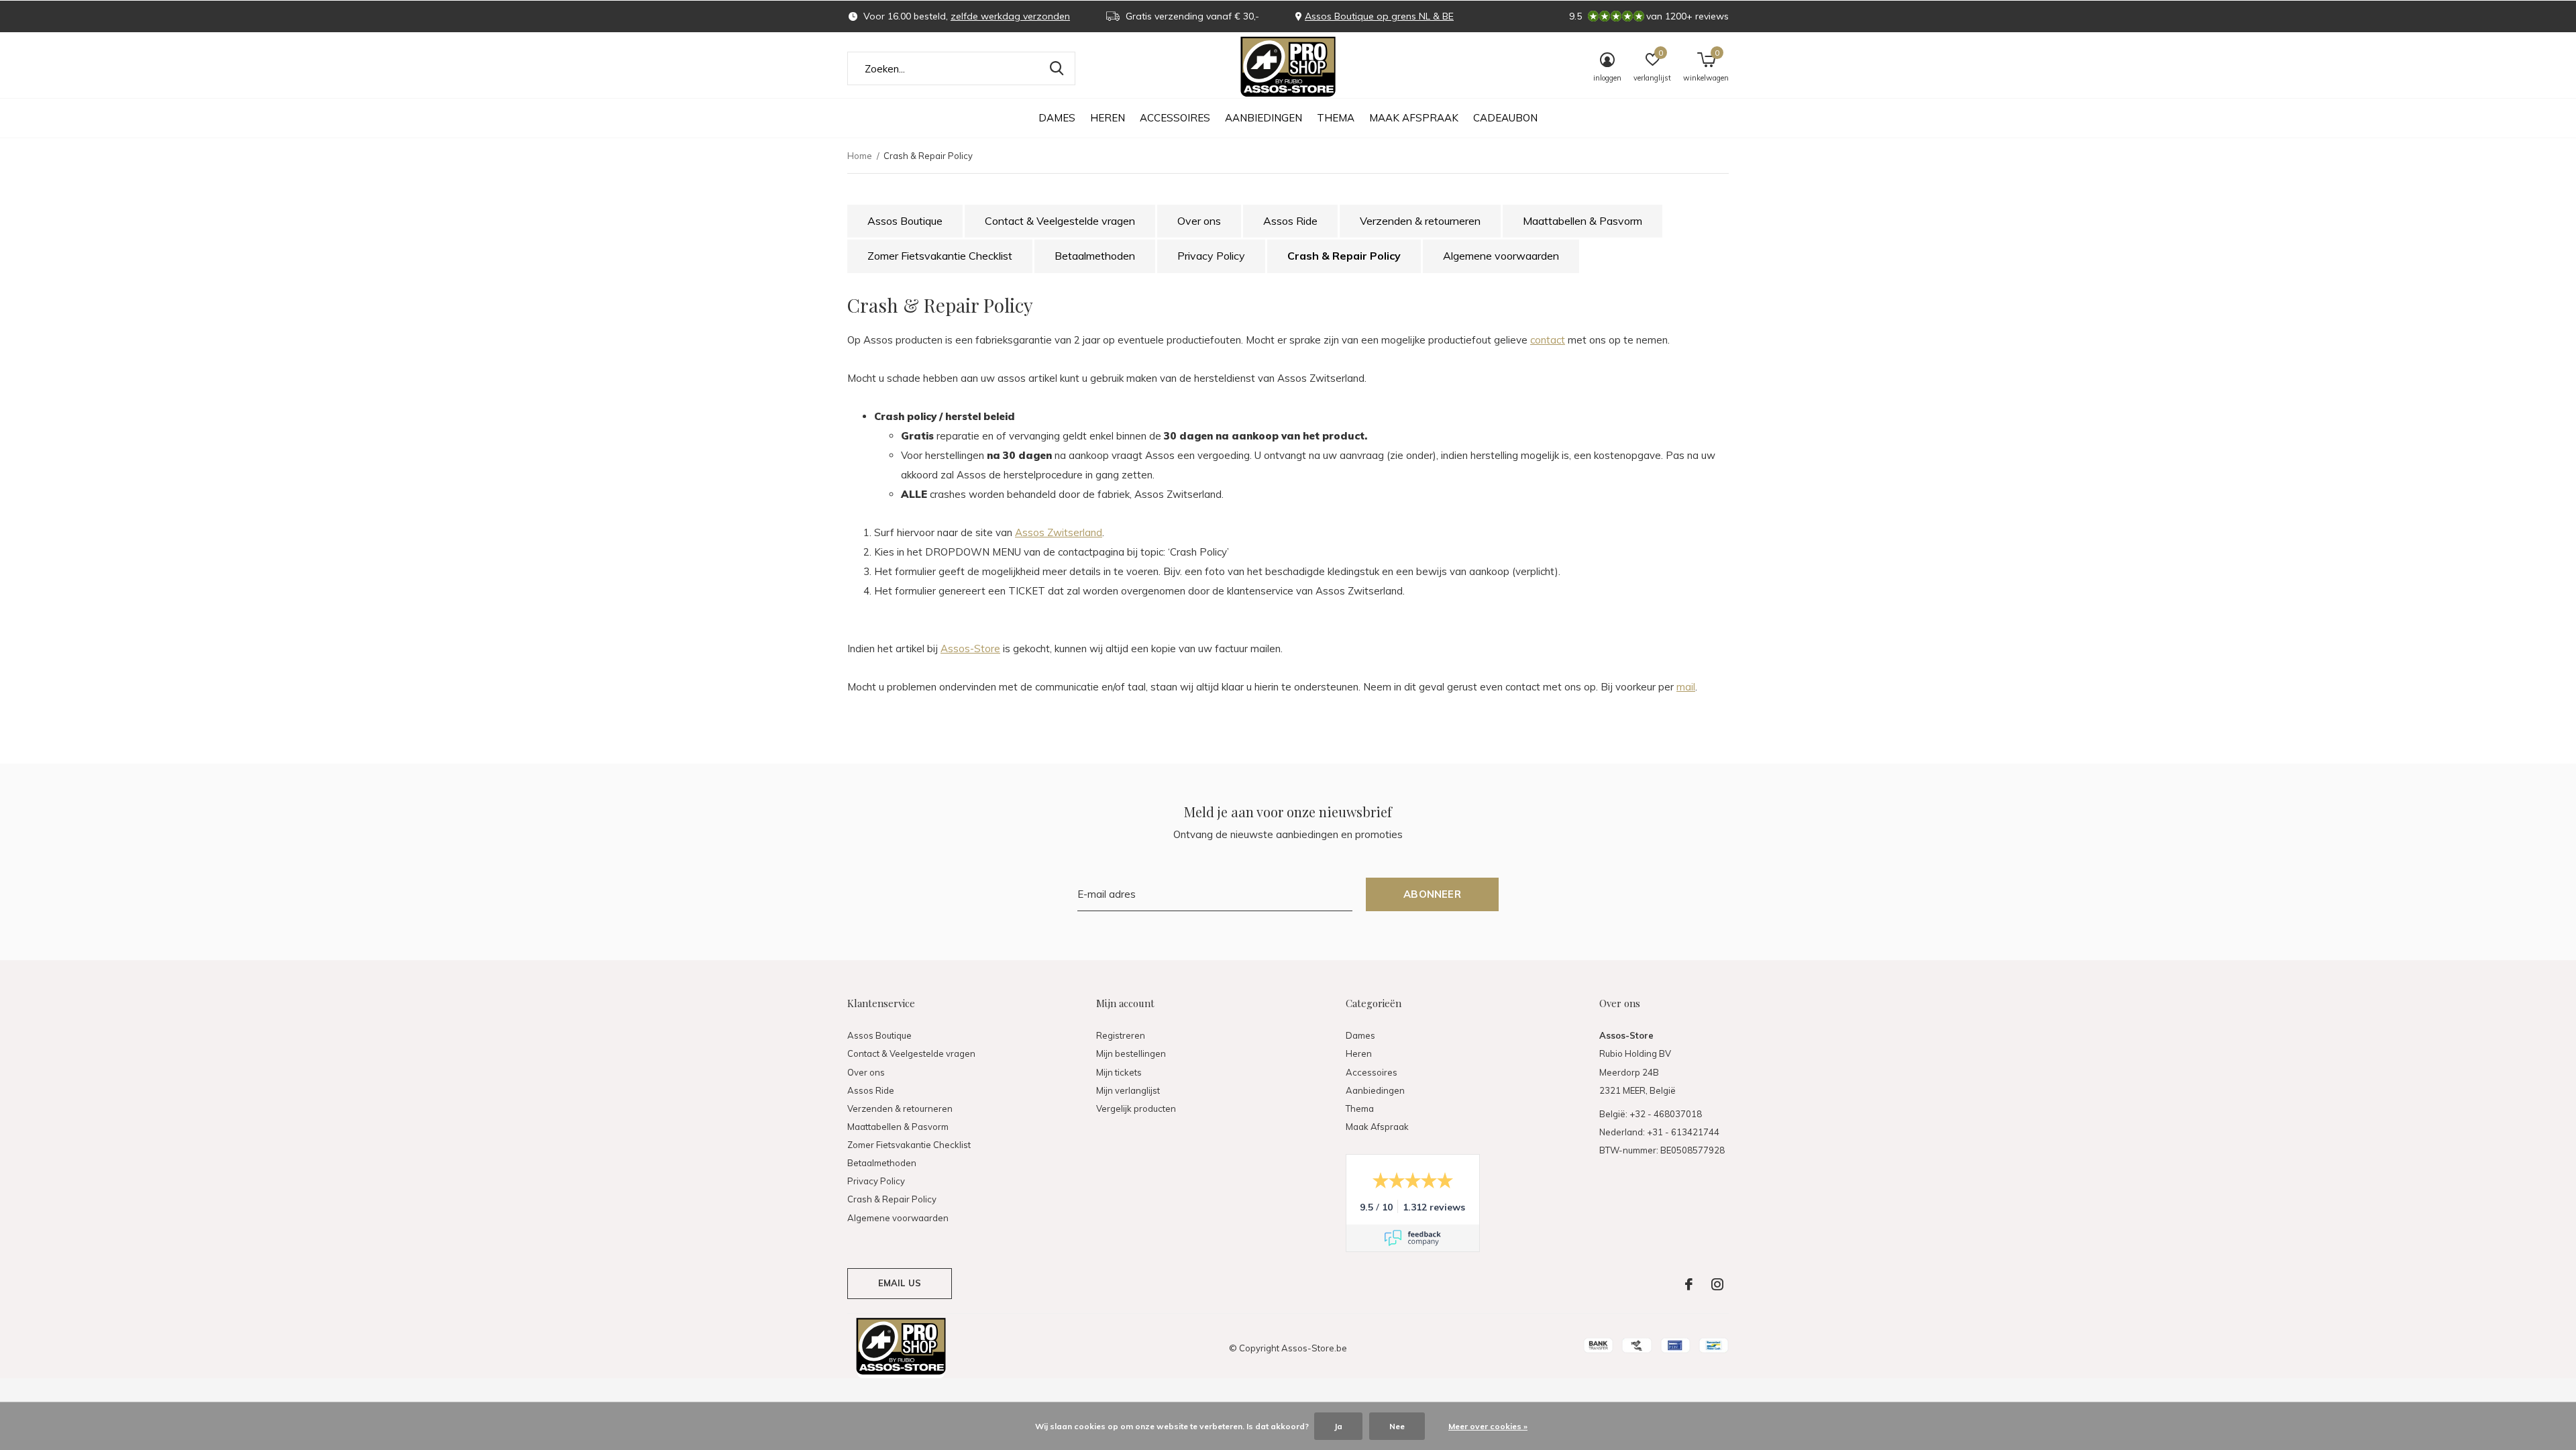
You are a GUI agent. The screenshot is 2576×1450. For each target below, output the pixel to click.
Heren (1108, 118)
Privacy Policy (1211, 256)
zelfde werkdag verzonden (1010, 16)
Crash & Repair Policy (1344, 256)
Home (860, 156)
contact (1548, 340)
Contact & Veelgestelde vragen (1060, 221)
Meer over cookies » (1488, 1426)
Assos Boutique (905, 221)
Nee (1397, 1426)
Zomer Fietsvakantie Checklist (940, 256)
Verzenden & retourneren (1420, 221)
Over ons (1199, 221)
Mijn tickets (1119, 1072)
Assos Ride (1290, 221)
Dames (1057, 118)
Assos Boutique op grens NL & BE (1379, 16)
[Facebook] (1689, 1284)
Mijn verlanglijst (1128, 1090)
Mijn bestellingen (1131, 1053)
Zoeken (1057, 68)
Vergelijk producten (1136, 1108)
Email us (900, 1283)
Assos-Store (970, 649)
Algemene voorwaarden (1501, 256)
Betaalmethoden (1095, 256)
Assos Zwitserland (1059, 532)
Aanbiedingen (1264, 118)
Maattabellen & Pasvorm (1582, 221)
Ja (1338, 1426)
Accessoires (1175, 118)
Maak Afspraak (1414, 118)
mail (1686, 687)
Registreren (1121, 1035)
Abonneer (1432, 894)
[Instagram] (1717, 1284)
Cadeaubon (1505, 118)
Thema (1336, 118)
